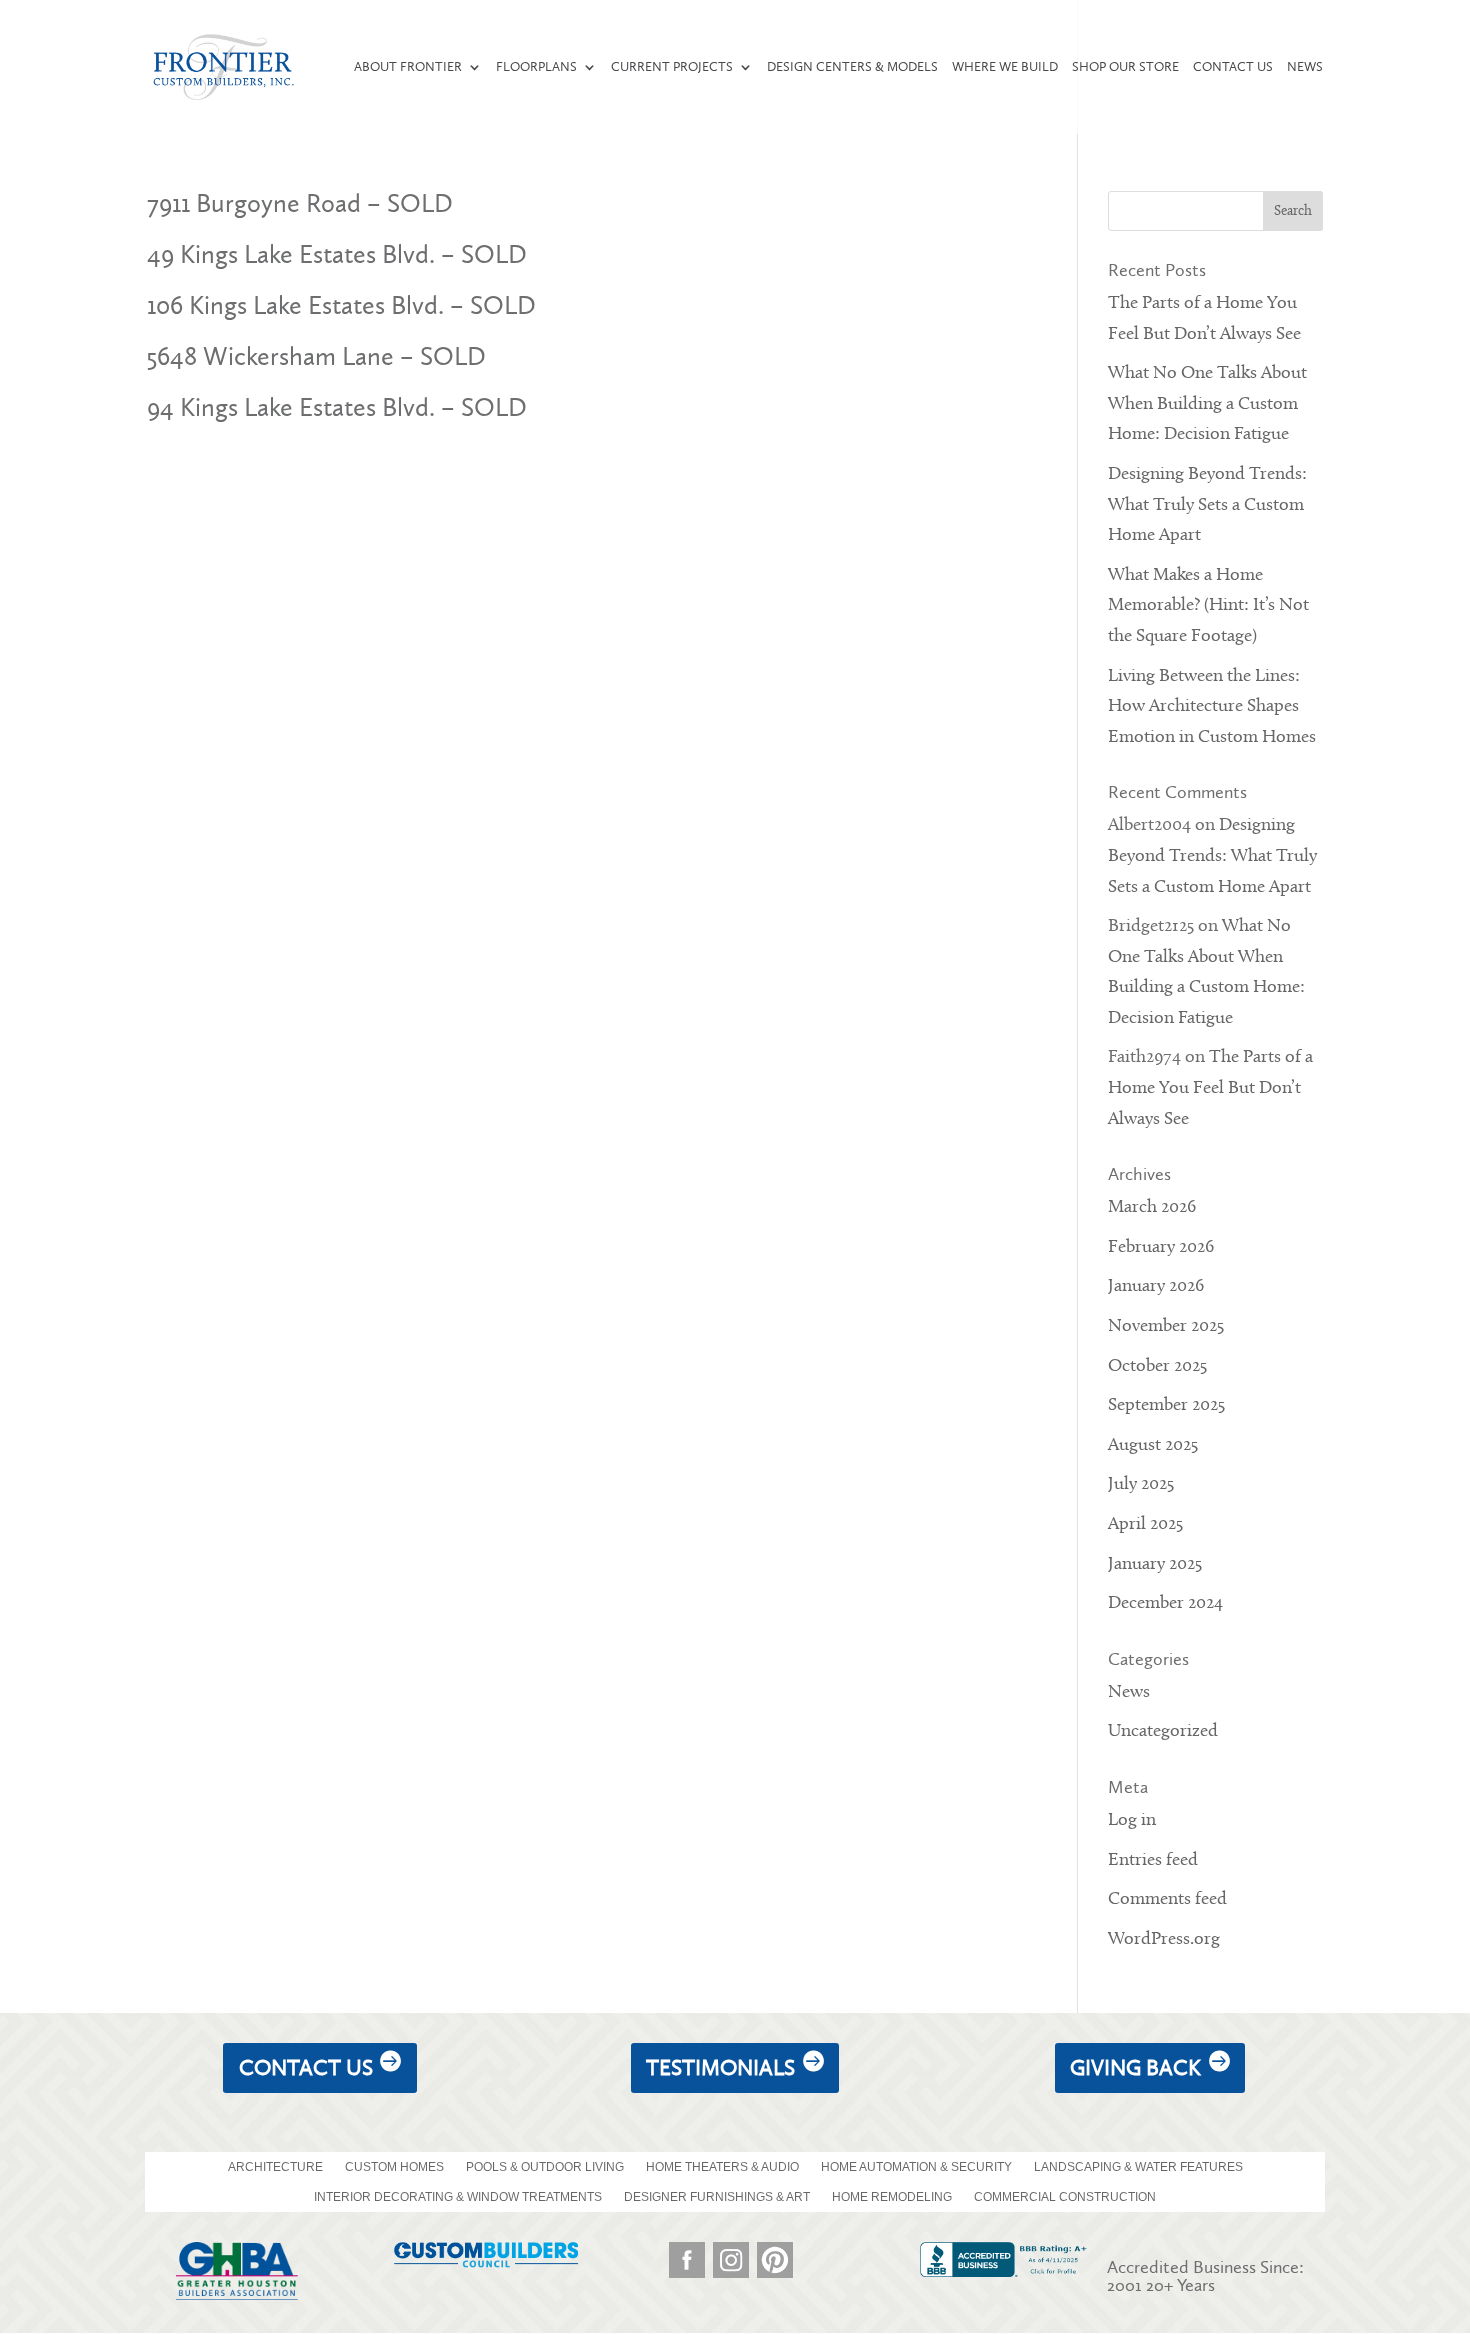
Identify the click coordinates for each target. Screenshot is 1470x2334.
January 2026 (1156, 1286)
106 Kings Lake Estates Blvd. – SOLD (341, 305)
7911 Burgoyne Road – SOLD (300, 203)
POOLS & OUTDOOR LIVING (545, 2167)
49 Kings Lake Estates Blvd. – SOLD (337, 254)
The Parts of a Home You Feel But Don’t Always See (1210, 1088)
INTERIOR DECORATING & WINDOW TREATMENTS (458, 2197)
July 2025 (1141, 1484)
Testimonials (720, 2067)
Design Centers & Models (852, 67)
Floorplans (536, 67)
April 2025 (1145, 1524)
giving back (1135, 2067)
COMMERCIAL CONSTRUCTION (1065, 2197)
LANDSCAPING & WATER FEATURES (1138, 2167)
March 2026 (1152, 1207)
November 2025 (1166, 1326)
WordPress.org (1164, 1939)
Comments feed (1167, 1899)
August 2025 (1153, 1445)
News (1305, 67)
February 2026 (1161, 1247)
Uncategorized (1163, 1731)
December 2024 (1165, 1603)
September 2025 (1166, 1405)
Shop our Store (1125, 67)
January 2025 (1155, 1564)
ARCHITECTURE (275, 2167)
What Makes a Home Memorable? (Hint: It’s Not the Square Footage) (1208, 606)
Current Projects (672, 67)
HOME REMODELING (892, 2197)
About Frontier (408, 67)
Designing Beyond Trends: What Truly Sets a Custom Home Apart (1207, 505)
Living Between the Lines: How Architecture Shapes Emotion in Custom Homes (1212, 707)
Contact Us (1233, 67)
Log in (1132, 1820)
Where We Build (1005, 67)
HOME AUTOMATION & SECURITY (916, 2167)
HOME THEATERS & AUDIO (722, 2167)
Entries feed (1153, 1860)
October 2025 (1157, 1366)
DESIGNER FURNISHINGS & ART (717, 2197)
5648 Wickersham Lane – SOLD (316, 356)
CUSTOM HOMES (394, 2167)
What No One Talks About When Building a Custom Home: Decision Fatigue (1207, 404)
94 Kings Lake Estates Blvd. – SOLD (337, 407)
